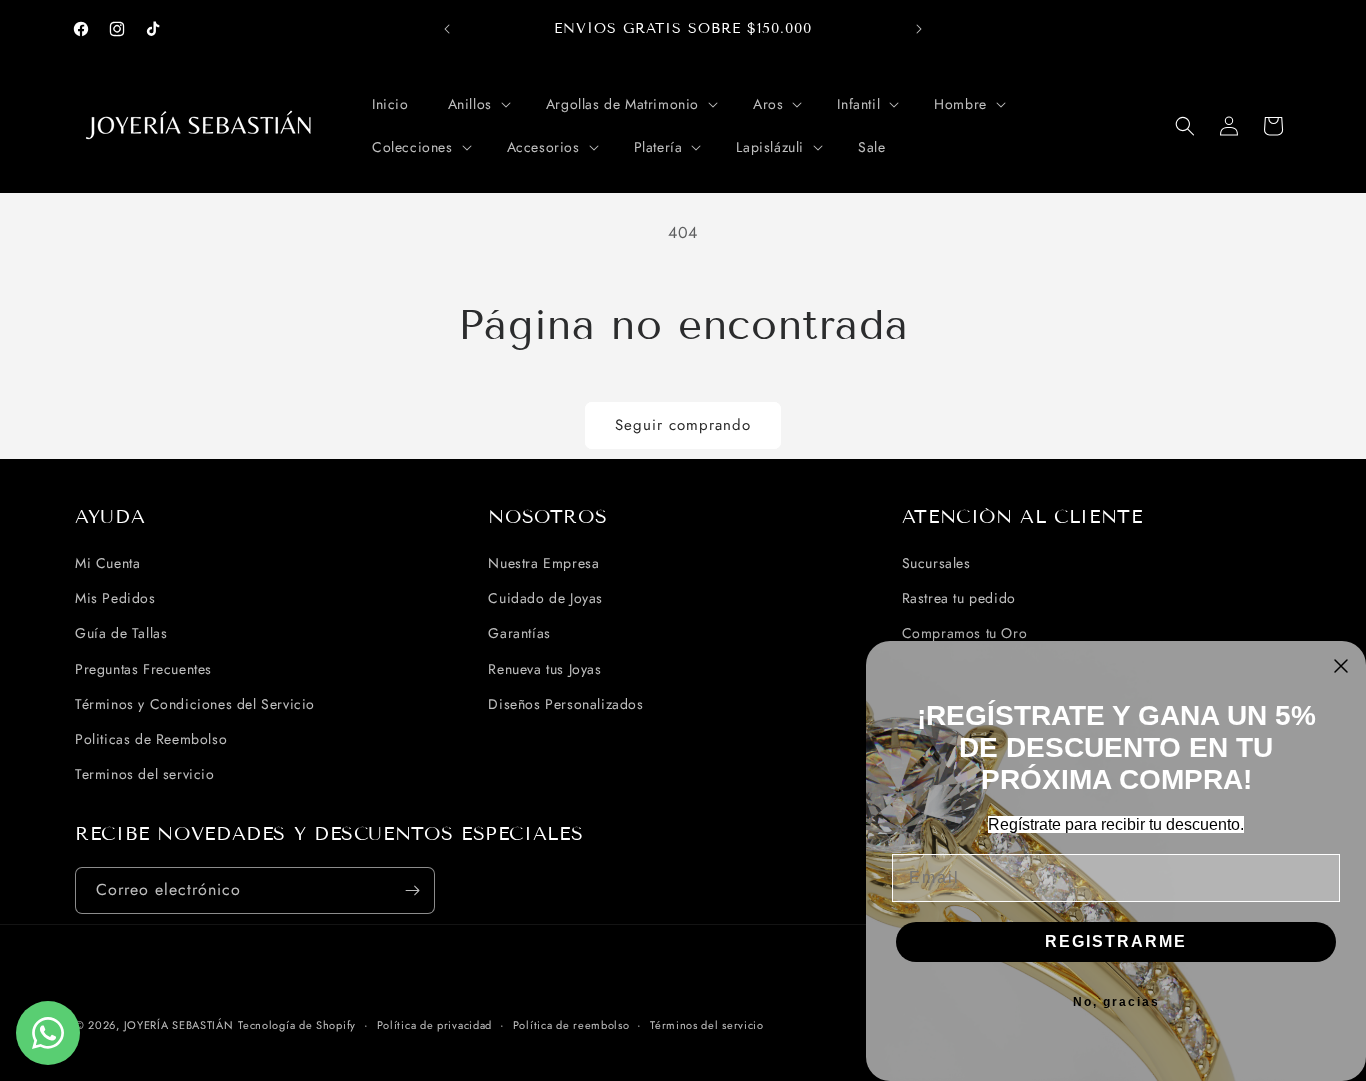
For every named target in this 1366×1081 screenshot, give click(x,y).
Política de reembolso (571, 1025)
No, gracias (1116, 1002)
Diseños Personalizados (565, 704)
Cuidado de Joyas (545, 598)
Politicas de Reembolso (151, 739)
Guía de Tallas (121, 633)
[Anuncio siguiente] (919, 29)
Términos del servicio (707, 1025)
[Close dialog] (1341, 666)
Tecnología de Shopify (297, 1025)
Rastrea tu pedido (959, 598)
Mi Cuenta (107, 563)
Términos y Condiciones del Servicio (195, 704)
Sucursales (936, 563)
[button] (477, 104)
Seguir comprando (683, 425)
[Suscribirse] (412, 890)
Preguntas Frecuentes (143, 669)
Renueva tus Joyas (544, 669)
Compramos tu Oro (965, 633)
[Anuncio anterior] (447, 29)
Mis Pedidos (115, 598)
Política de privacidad (434, 1025)
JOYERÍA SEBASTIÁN (179, 1025)
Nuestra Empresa (543, 563)
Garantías (519, 633)
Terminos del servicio (145, 774)
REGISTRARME (1116, 941)
